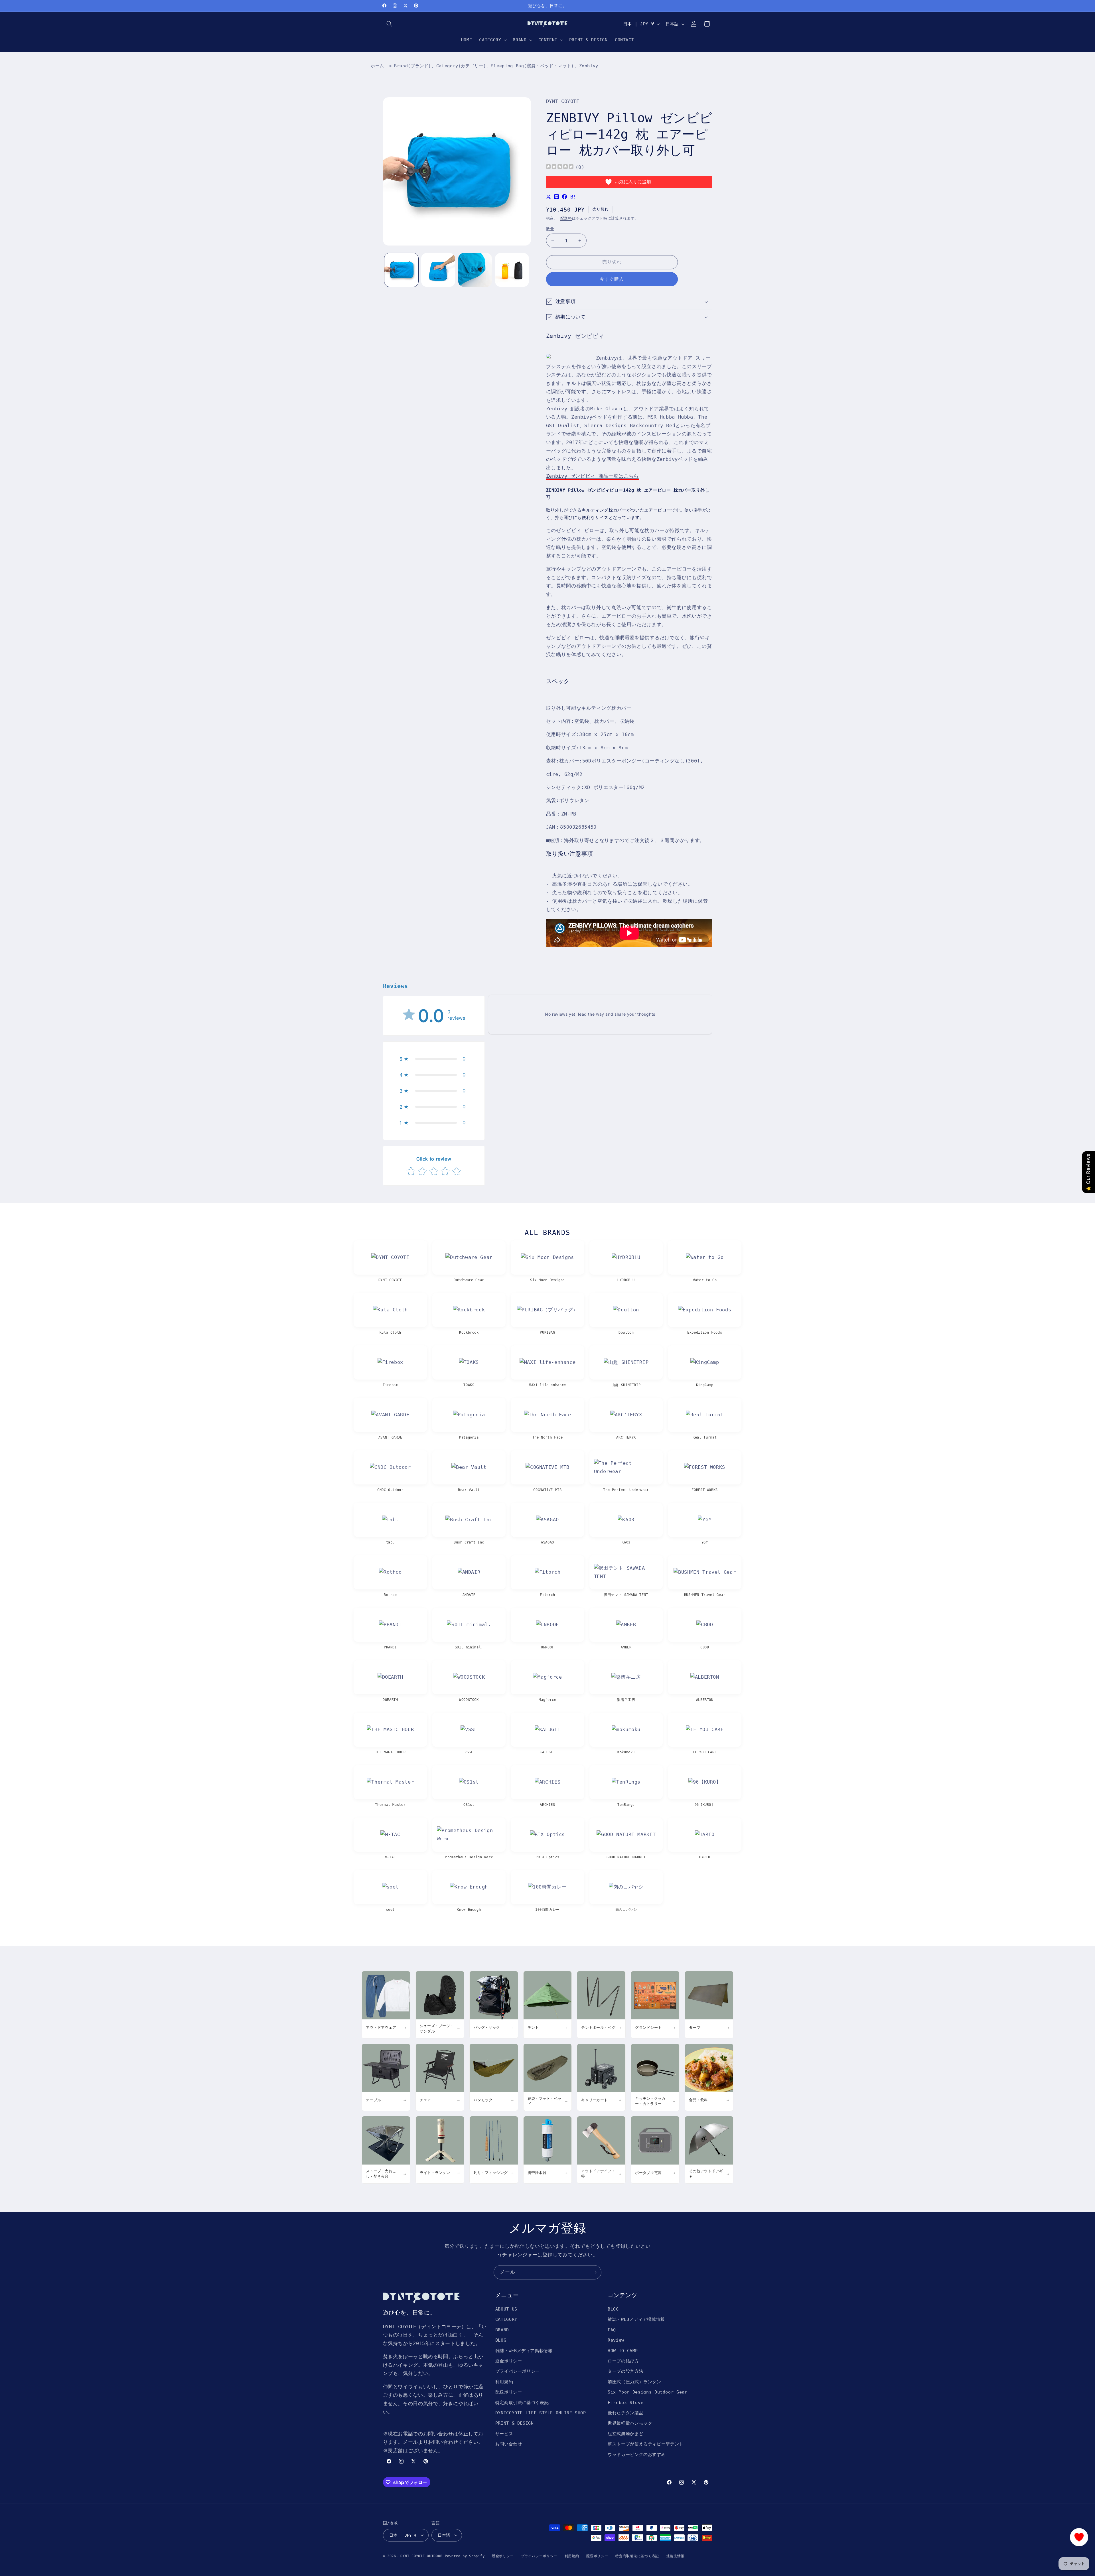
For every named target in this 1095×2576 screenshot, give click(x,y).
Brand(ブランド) (413, 66)
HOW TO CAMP (623, 2351)
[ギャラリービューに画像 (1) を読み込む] (401, 270)
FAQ (612, 2330)
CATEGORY (506, 2320)
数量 (550, 229)
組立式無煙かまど (625, 2434)
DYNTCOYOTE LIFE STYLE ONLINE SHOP (541, 2413)
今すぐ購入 (612, 279)
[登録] (595, 2272)
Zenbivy (589, 66)
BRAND (502, 2330)
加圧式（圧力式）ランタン (634, 2382)
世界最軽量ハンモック (630, 2423)
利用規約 (504, 2382)
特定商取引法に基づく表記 (522, 2402)
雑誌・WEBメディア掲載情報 (524, 2351)
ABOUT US (506, 2309)
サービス (504, 2434)
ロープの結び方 (623, 2361)
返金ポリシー (509, 2361)
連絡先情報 (676, 2556)
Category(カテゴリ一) (461, 66)
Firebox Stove (625, 2402)
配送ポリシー (509, 2392)
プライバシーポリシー (518, 2371)
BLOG (501, 2340)
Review (616, 2340)
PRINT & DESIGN (515, 2423)
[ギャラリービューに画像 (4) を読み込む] (512, 270)
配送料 (566, 218)
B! (573, 197)
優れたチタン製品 (625, 2413)
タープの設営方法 (625, 2371)
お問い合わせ (509, 2444)
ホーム (377, 66)
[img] (560, 167)
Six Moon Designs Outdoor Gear (647, 2392)
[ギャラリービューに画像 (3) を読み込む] (475, 270)
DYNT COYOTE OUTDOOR (421, 2556)
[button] (390, 24)
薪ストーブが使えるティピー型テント (646, 2444)
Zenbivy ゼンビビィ (575, 336)
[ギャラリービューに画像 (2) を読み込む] (438, 270)
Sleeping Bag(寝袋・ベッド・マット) (533, 66)
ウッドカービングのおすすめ (637, 2454)
